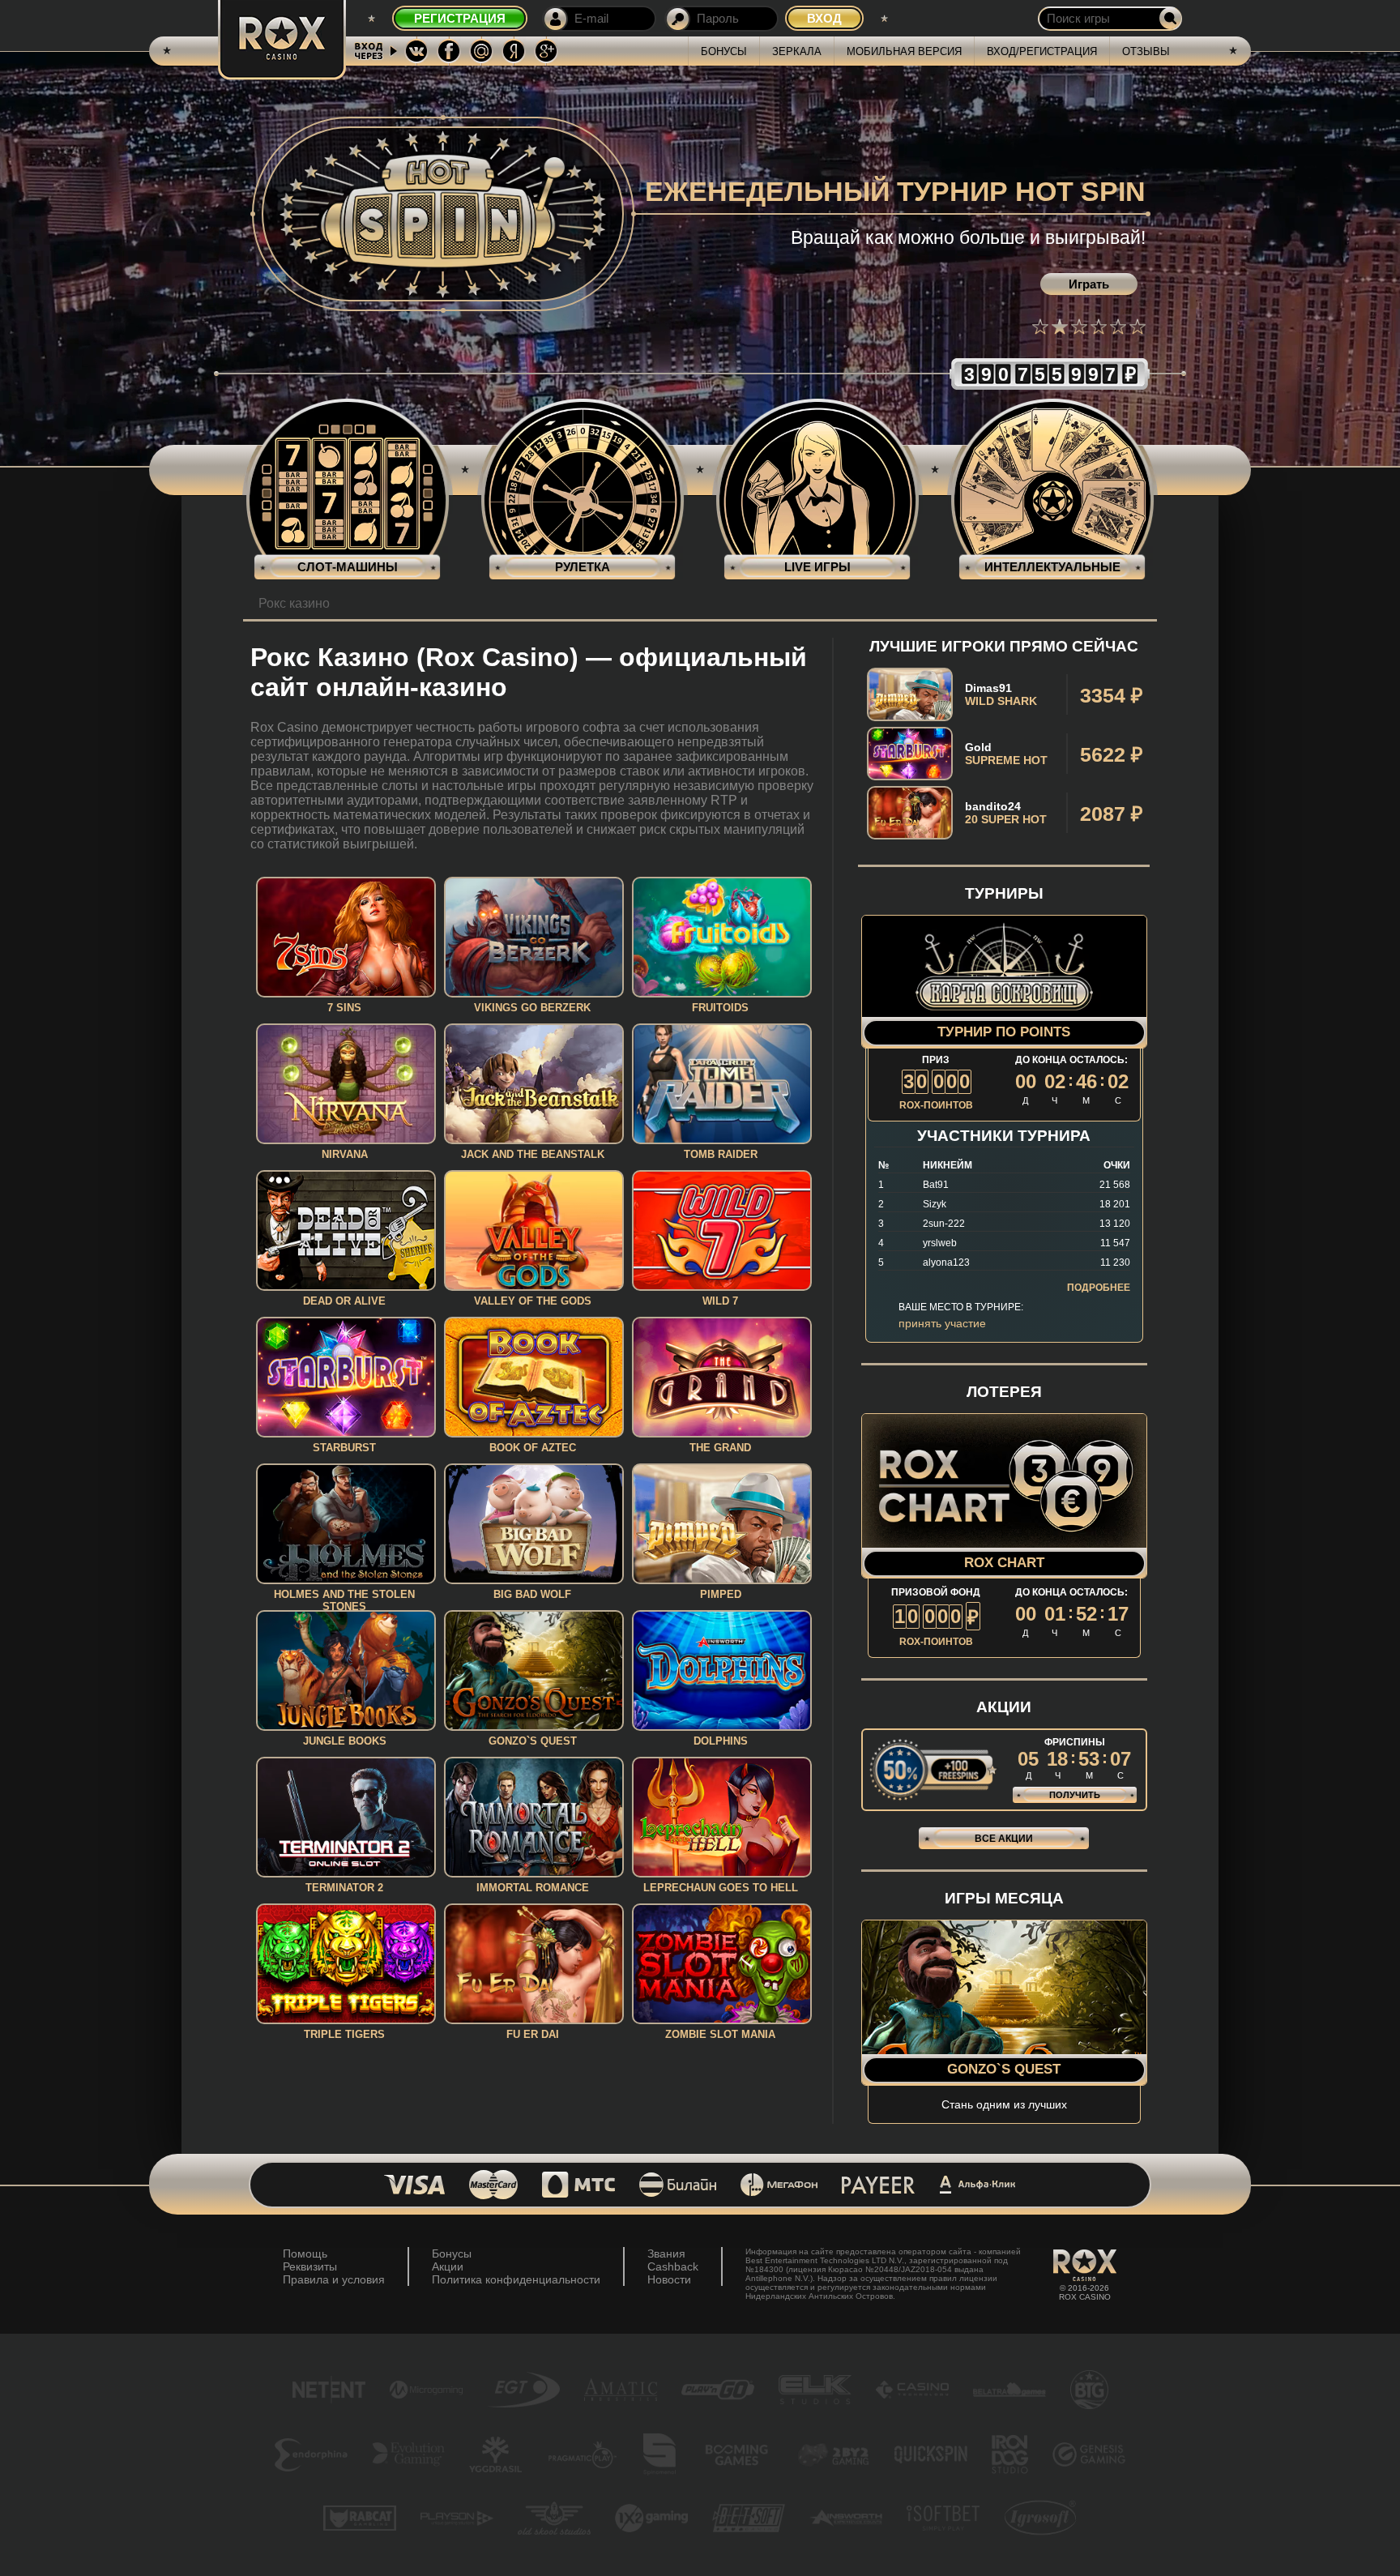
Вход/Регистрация (1042, 51)
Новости (669, 2279)
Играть (1089, 284)
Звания (666, 2253)
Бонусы (724, 51)
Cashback (673, 2266)
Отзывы (1146, 51)
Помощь (305, 2253)
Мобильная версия (904, 51)
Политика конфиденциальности (516, 2279)
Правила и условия (334, 2279)
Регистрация (460, 18)
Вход (824, 18)
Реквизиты (310, 2266)
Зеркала (797, 51)
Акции (448, 2266)
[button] (1040, 327)
